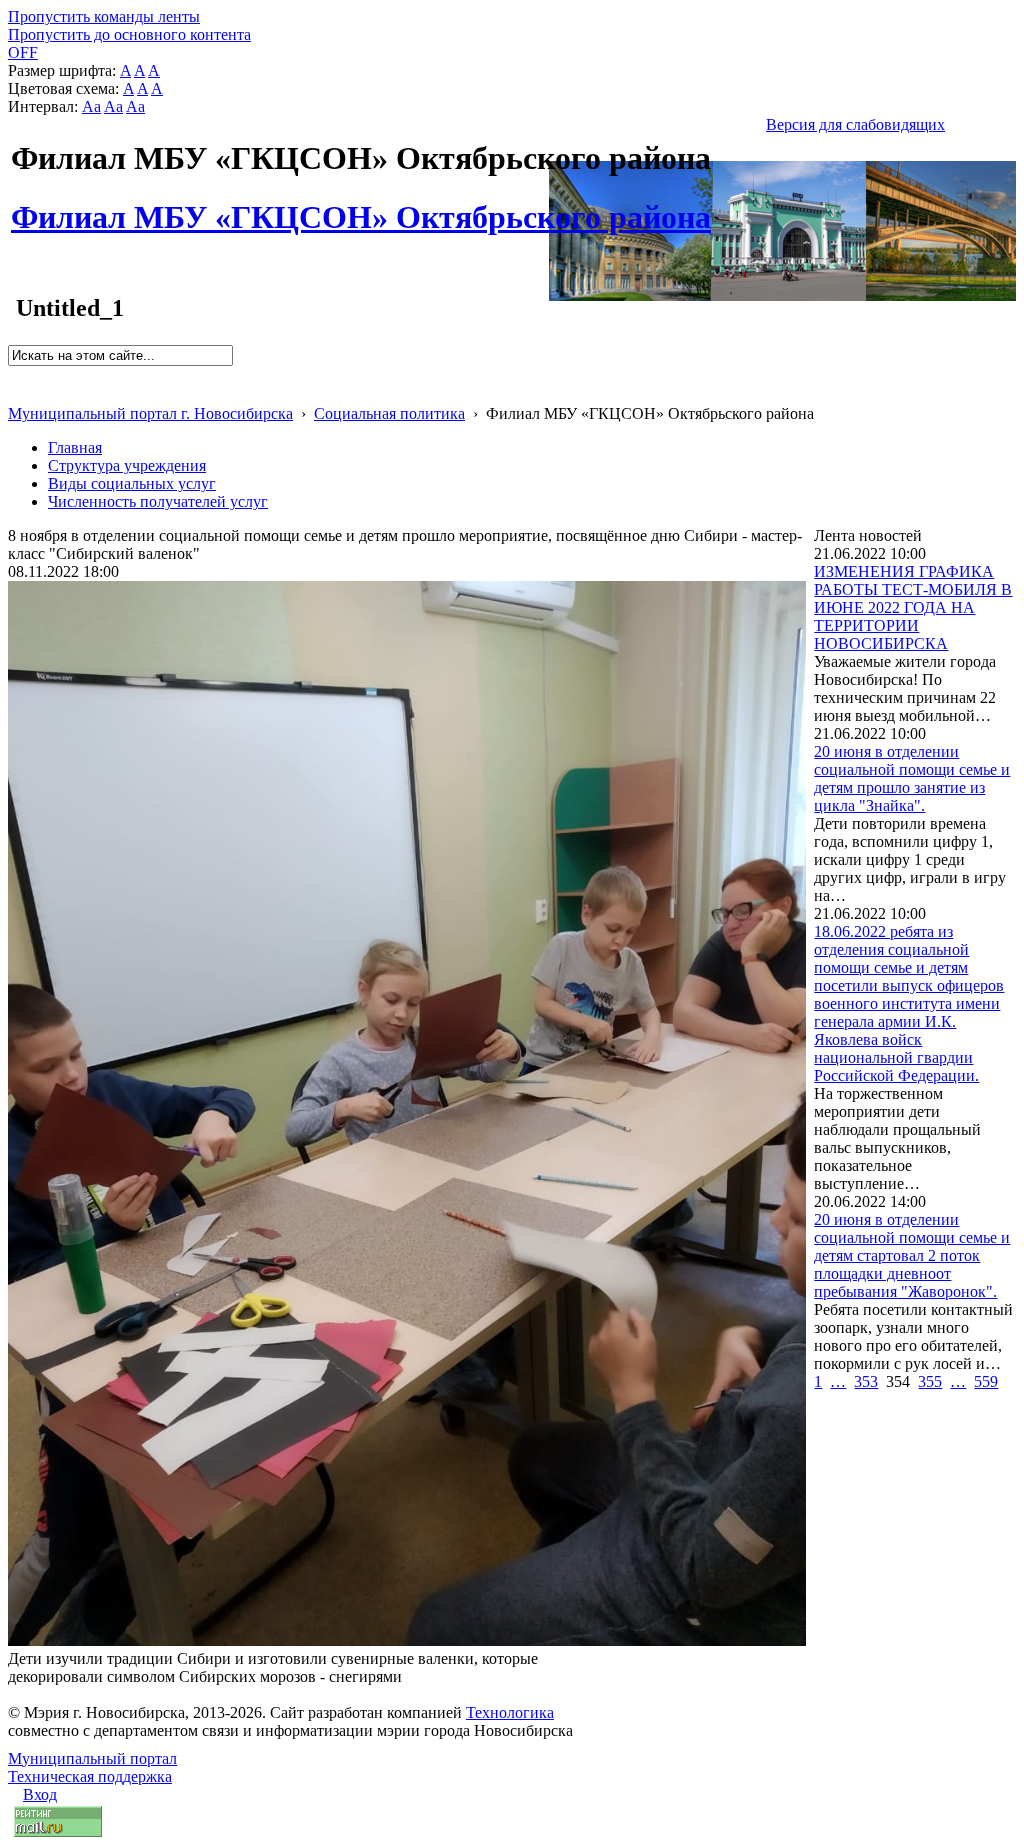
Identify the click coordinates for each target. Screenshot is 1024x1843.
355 (930, 1381)
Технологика (510, 1712)
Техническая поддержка (90, 1776)
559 (986, 1381)
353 (866, 1381)
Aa (91, 106)
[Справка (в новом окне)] (16, 392)
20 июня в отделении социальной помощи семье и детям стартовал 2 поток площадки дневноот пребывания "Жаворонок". (912, 1255)
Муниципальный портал (92, 1758)
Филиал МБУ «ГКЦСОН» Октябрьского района (361, 206)
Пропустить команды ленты (104, 16)
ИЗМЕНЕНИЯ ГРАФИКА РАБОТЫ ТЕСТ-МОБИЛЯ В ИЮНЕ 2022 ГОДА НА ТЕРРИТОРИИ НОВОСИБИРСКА (913, 607)
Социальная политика (389, 413)
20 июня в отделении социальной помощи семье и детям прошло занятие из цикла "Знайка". (912, 778)
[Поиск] (14, 374)
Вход (40, 1794)
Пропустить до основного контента (129, 34)
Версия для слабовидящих (855, 124)
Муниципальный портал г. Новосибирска (150, 413)
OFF (23, 52)
